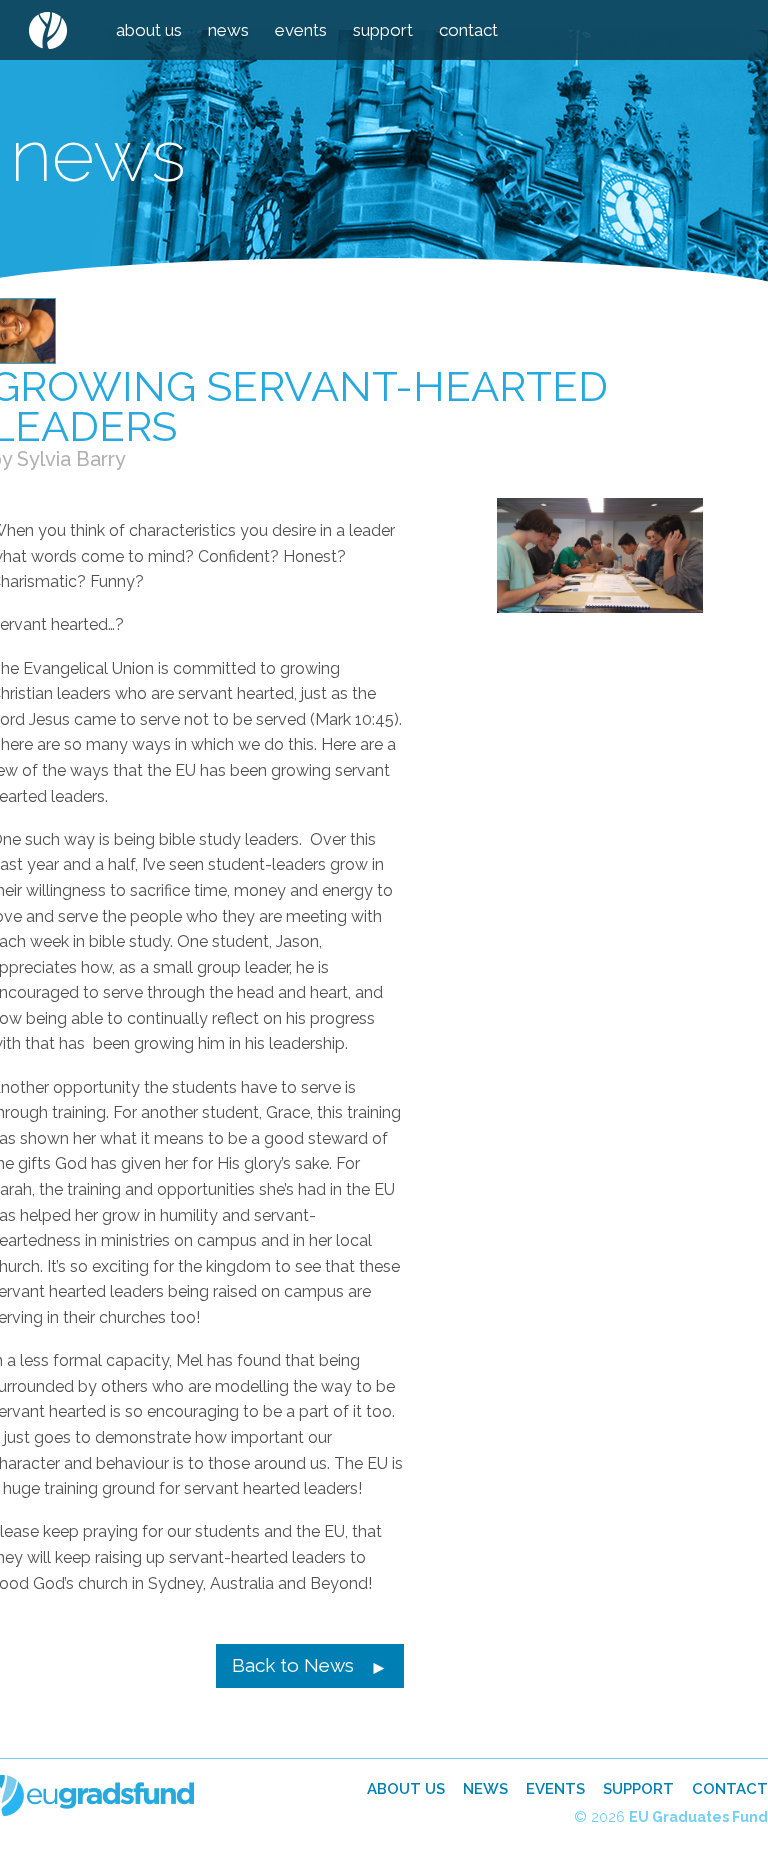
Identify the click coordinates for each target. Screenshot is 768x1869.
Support (383, 30)
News (228, 30)
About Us (149, 30)
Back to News (293, 1665)
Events (301, 30)
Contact (468, 30)
